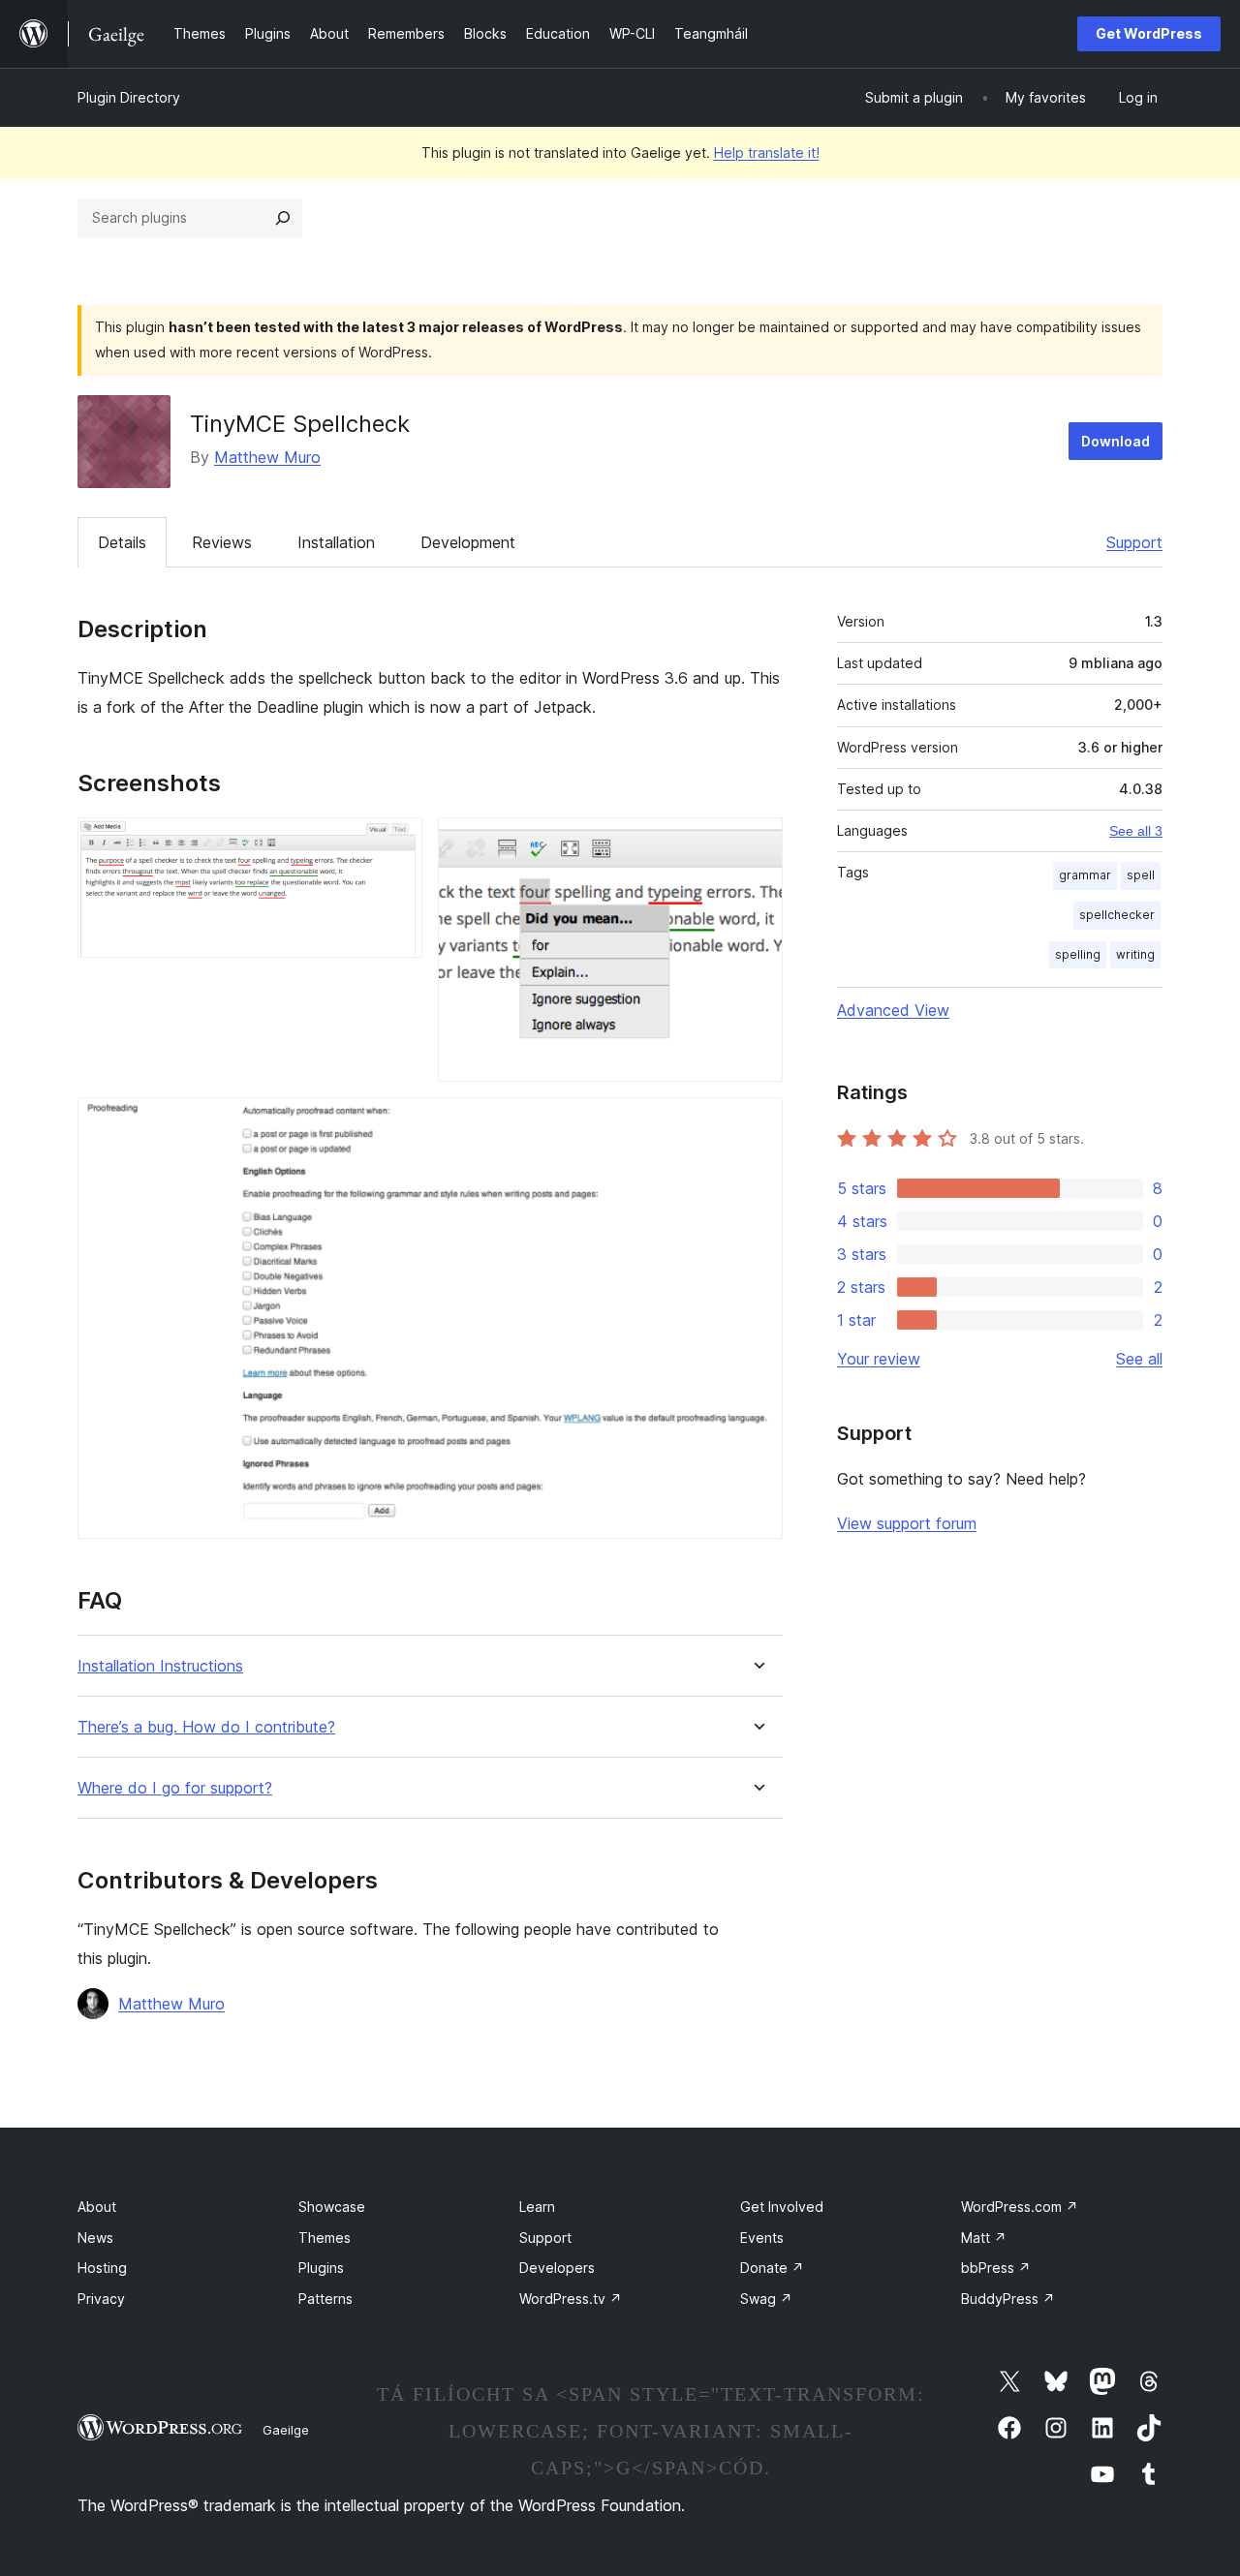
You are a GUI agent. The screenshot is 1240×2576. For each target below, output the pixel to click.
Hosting (102, 2268)
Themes (325, 2238)
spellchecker (1117, 915)
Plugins (321, 2268)
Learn (537, 2207)
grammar (1085, 875)
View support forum (907, 1523)
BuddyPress (1008, 2299)
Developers (557, 2268)
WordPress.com (1020, 2207)
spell (1141, 875)
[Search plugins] (283, 218)
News (95, 2238)
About (97, 2207)
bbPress (996, 2268)
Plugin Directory (129, 97)
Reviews (222, 542)
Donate (772, 2268)
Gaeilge (286, 2430)
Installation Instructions (160, 1666)
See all (1139, 1359)
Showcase (332, 2207)
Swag (766, 2299)
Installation (336, 542)
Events (762, 2238)
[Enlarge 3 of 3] (757, 1123)
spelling (1078, 954)
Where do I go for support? (175, 1788)
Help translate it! (767, 153)
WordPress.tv (571, 2299)
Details (122, 542)
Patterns (325, 2299)
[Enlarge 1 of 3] (396, 843)
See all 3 (1136, 831)
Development (468, 542)
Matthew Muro (267, 457)
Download (1116, 441)
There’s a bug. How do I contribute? (206, 1727)
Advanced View (893, 1010)
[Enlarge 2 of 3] (757, 843)
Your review (879, 1359)
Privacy (101, 2299)
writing (1135, 954)
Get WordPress (1149, 33)
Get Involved (782, 2207)
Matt (984, 2238)
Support (1134, 542)
